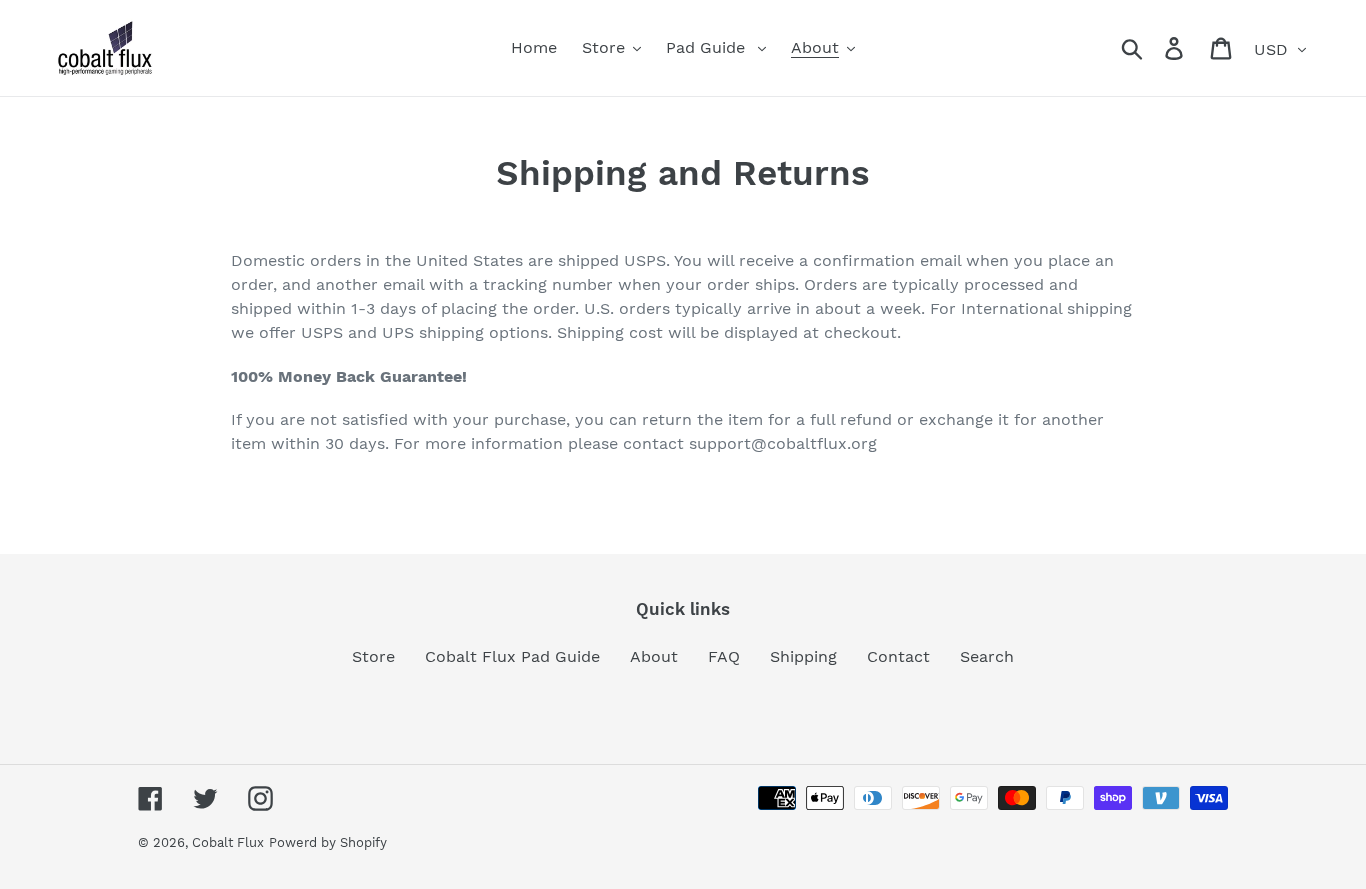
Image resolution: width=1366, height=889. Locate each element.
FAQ (724, 656)
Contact (898, 656)
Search (987, 656)
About (654, 656)
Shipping (803, 656)
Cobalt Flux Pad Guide (512, 656)
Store (373, 656)
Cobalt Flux (228, 842)
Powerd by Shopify (328, 842)
